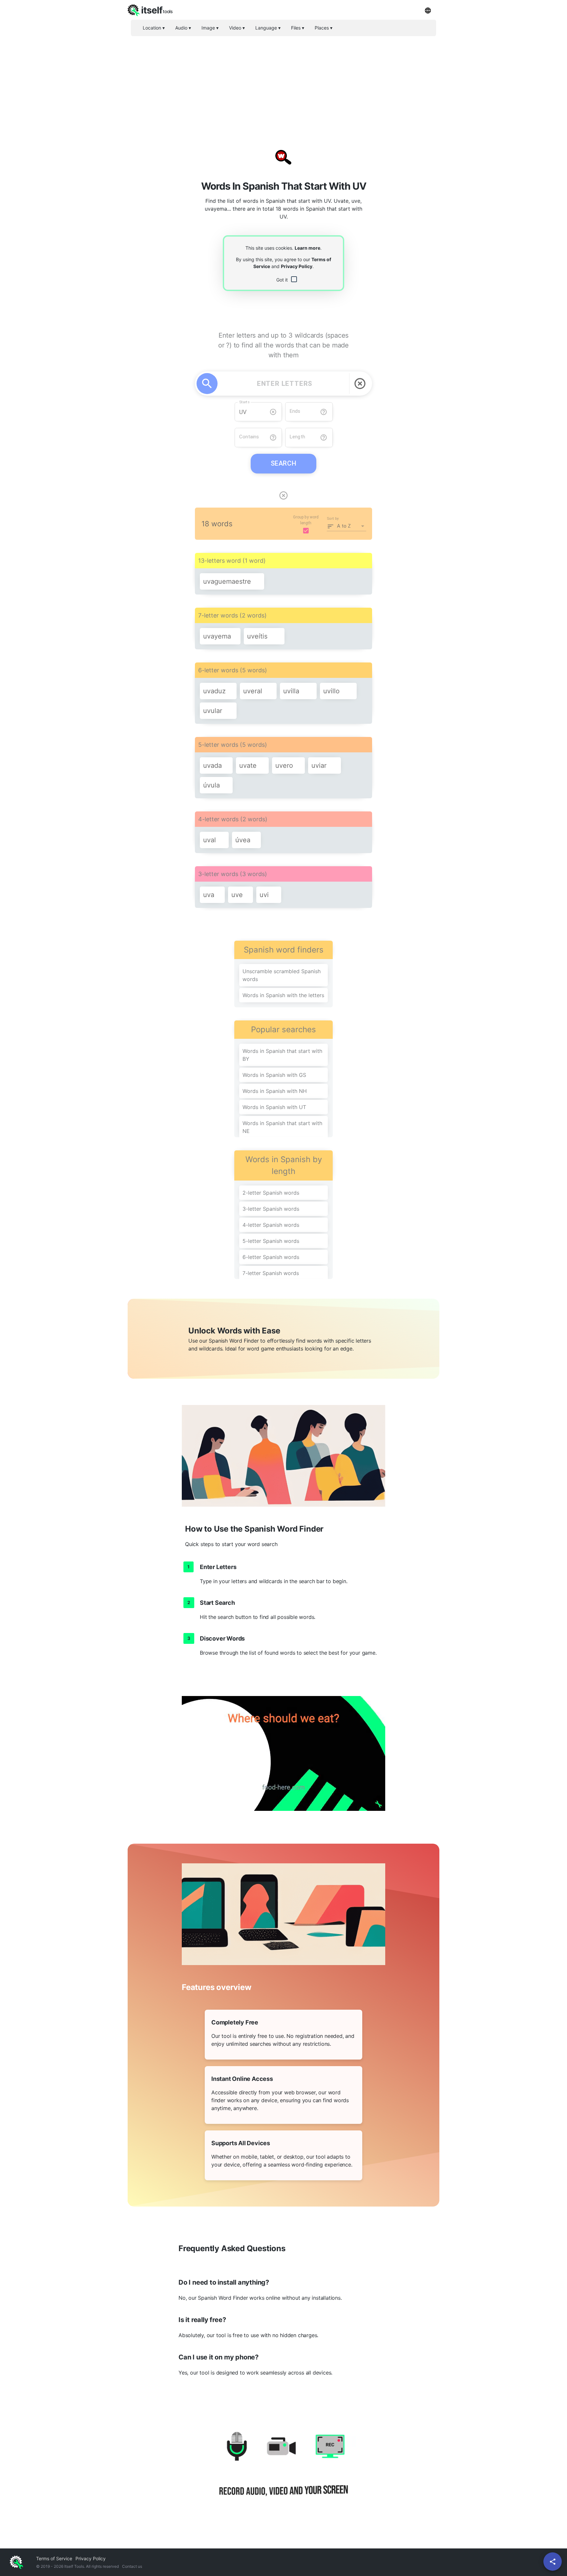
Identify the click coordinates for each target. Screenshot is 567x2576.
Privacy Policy (297, 266)
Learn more (307, 248)
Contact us (132, 2566)
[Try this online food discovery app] (283, 1753)
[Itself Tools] (283, 2472)
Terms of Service (54, 2558)
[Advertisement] (283, 87)
